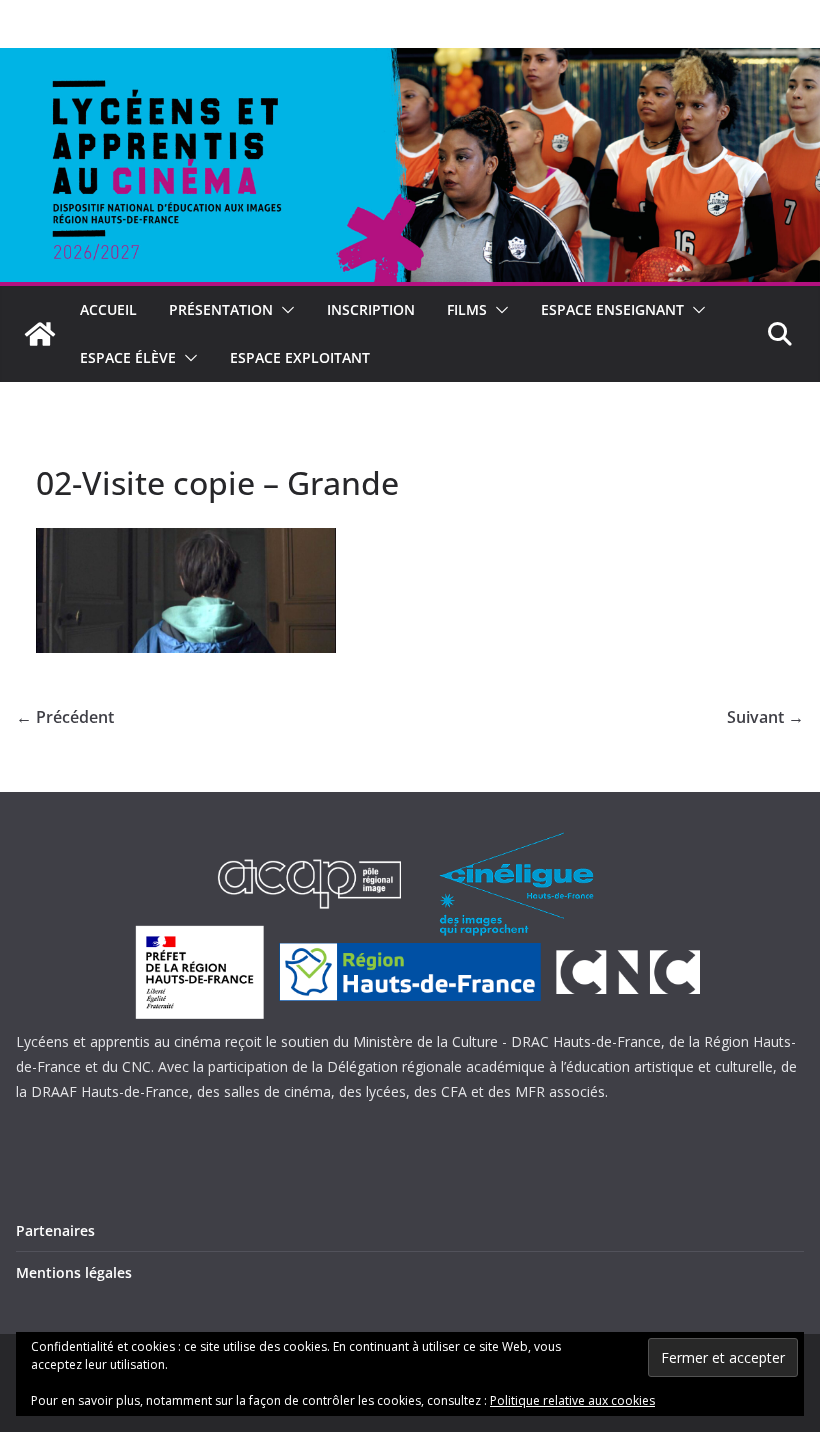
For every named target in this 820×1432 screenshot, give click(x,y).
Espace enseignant (612, 309)
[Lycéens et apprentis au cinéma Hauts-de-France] (40, 334)
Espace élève (128, 357)
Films (467, 309)
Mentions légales (74, 1272)
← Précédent (65, 717)
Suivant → (765, 717)
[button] (284, 310)
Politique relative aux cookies (572, 1400)
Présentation (221, 309)
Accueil (108, 309)
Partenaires (55, 1230)
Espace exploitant (300, 357)
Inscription (371, 309)
